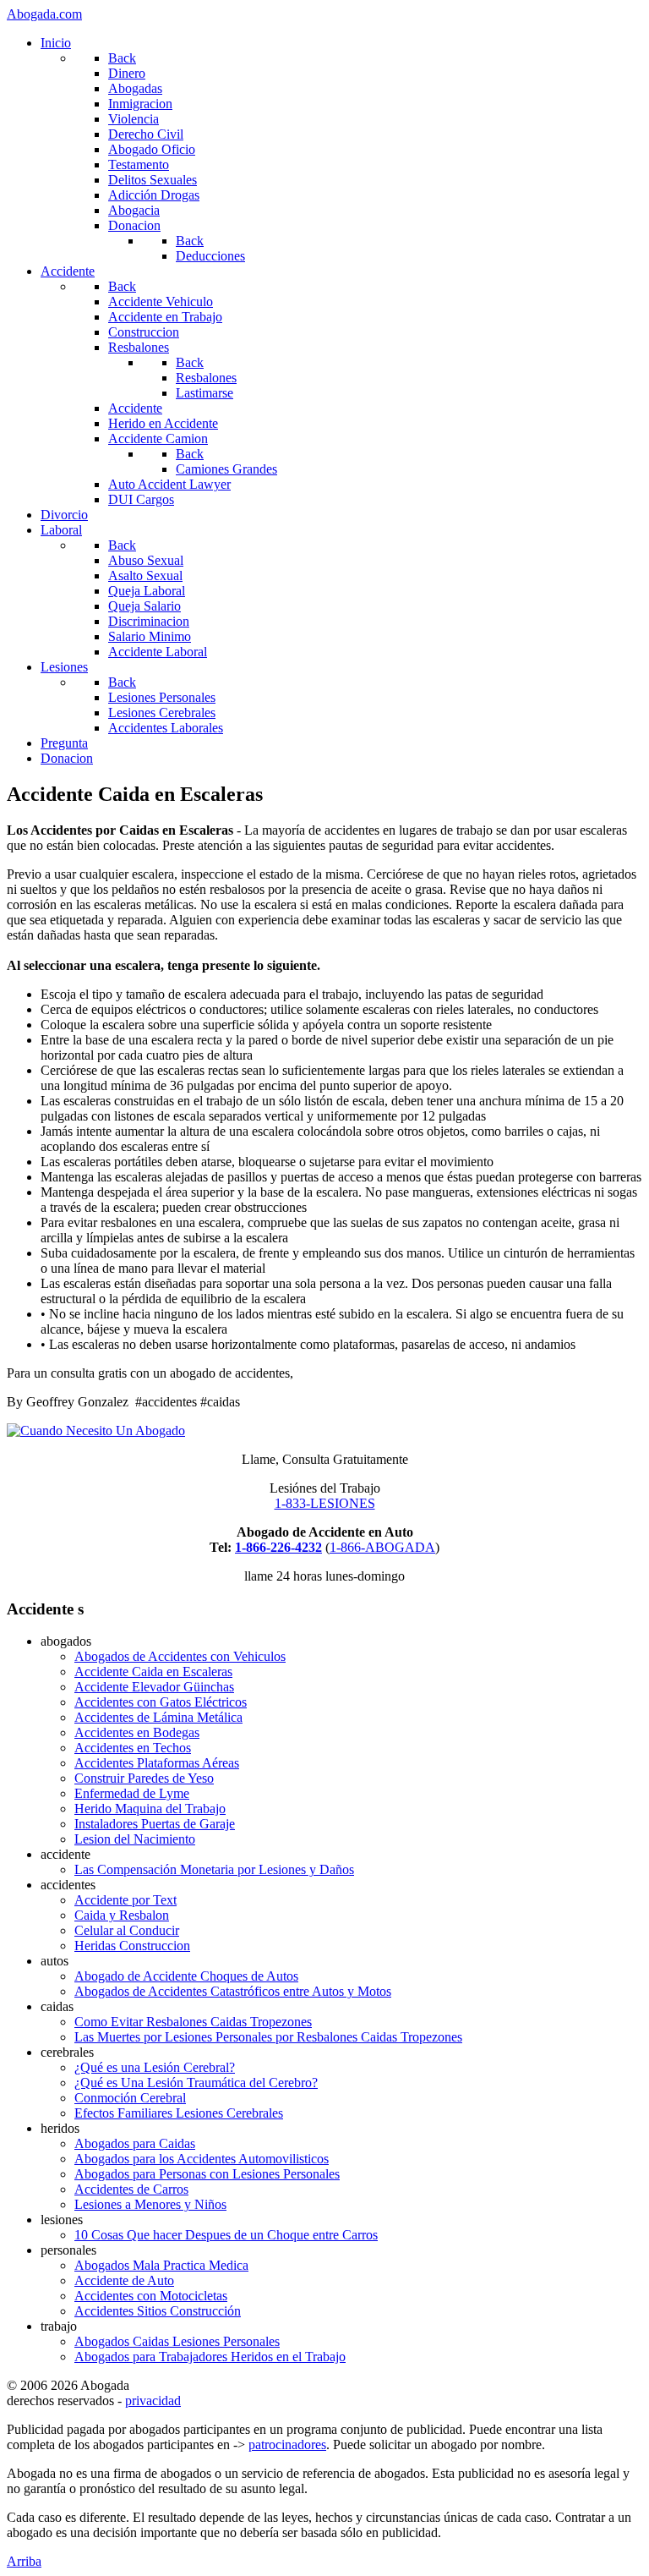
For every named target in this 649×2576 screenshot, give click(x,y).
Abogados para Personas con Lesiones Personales (207, 2174)
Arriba (24, 2561)
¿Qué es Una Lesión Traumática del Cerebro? (196, 2083)
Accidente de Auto (124, 2280)
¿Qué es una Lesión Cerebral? (155, 2067)
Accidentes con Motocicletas (151, 2296)
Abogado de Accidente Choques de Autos (186, 1976)
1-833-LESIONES (325, 1503)
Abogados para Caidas (135, 2143)
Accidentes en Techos (133, 1748)
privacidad (153, 2401)
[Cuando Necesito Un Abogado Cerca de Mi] (96, 1431)
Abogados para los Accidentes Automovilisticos (202, 2159)
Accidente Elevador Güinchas (154, 1687)
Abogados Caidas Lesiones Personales (177, 2341)
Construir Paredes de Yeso (144, 1778)
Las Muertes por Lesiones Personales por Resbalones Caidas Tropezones (268, 2037)
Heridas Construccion (132, 1946)
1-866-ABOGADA (382, 1547)
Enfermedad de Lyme (132, 1793)
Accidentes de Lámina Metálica (158, 1717)
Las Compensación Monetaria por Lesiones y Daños (214, 1869)
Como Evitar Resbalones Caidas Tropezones (193, 2022)
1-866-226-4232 (278, 1547)
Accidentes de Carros (131, 2189)
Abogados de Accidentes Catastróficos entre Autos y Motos (233, 1991)
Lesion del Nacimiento (135, 1839)
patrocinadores (287, 2444)
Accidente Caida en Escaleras (153, 1672)
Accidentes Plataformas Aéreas (157, 1763)
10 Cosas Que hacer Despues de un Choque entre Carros (226, 2235)
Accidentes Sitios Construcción (158, 2311)
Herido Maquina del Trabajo (150, 1809)
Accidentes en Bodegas (137, 1732)
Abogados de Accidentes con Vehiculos (180, 1656)
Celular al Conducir (127, 1930)
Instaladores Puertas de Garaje (155, 1824)
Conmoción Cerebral (130, 2098)
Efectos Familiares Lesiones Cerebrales (179, 2113)
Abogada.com (44, 14)
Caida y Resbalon (122, 1915)
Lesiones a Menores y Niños (150, 2204)
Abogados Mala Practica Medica (161, 2265)
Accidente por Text (125, 1900)
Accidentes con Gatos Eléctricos (161, 1702)
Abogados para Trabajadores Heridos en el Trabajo (210, 2357)
